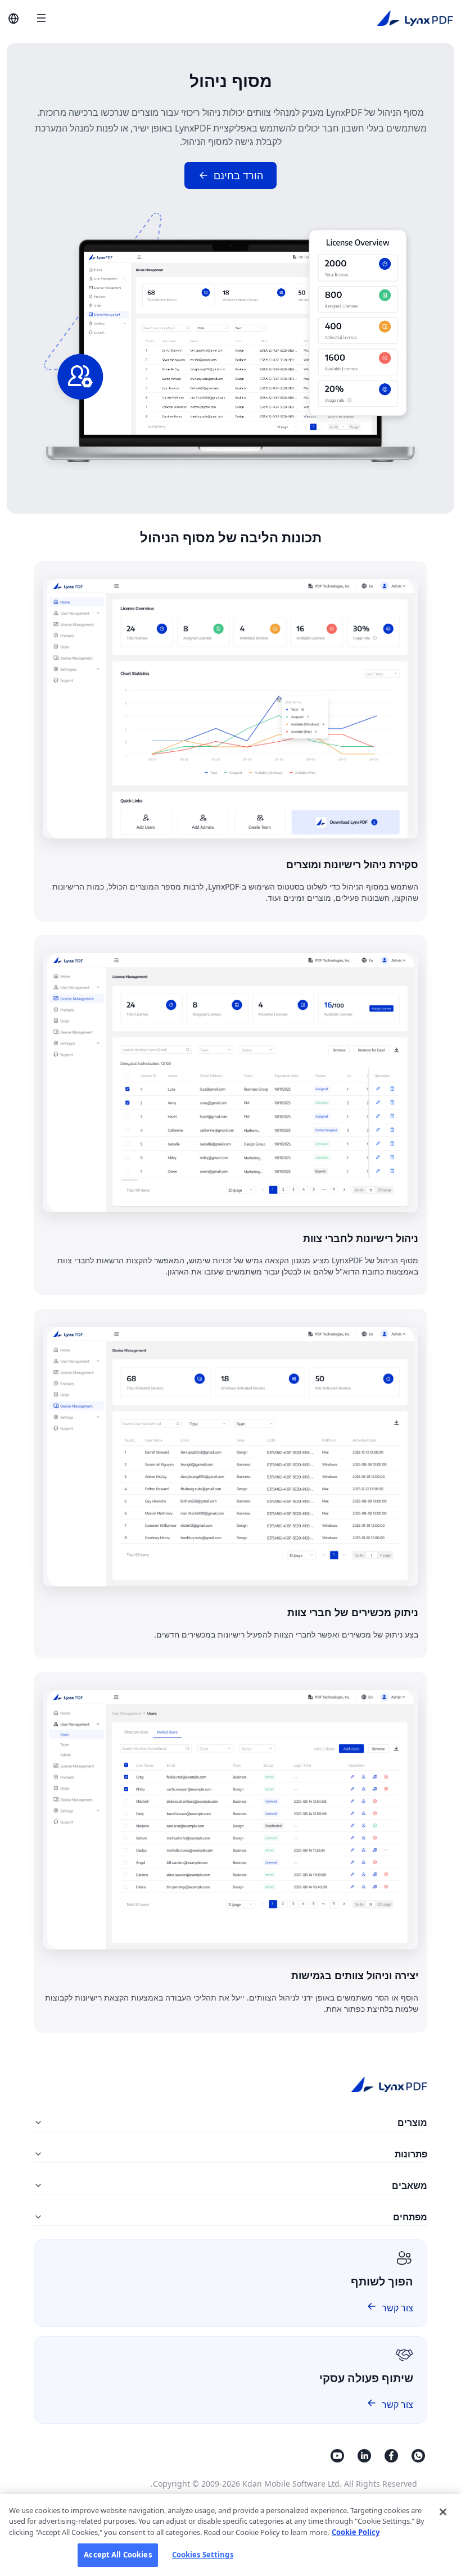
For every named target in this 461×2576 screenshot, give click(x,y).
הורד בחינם (238, 175)
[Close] (443, 2512)
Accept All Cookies (117, 2555)
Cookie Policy (356, 2532)
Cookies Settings (203, 2555)
